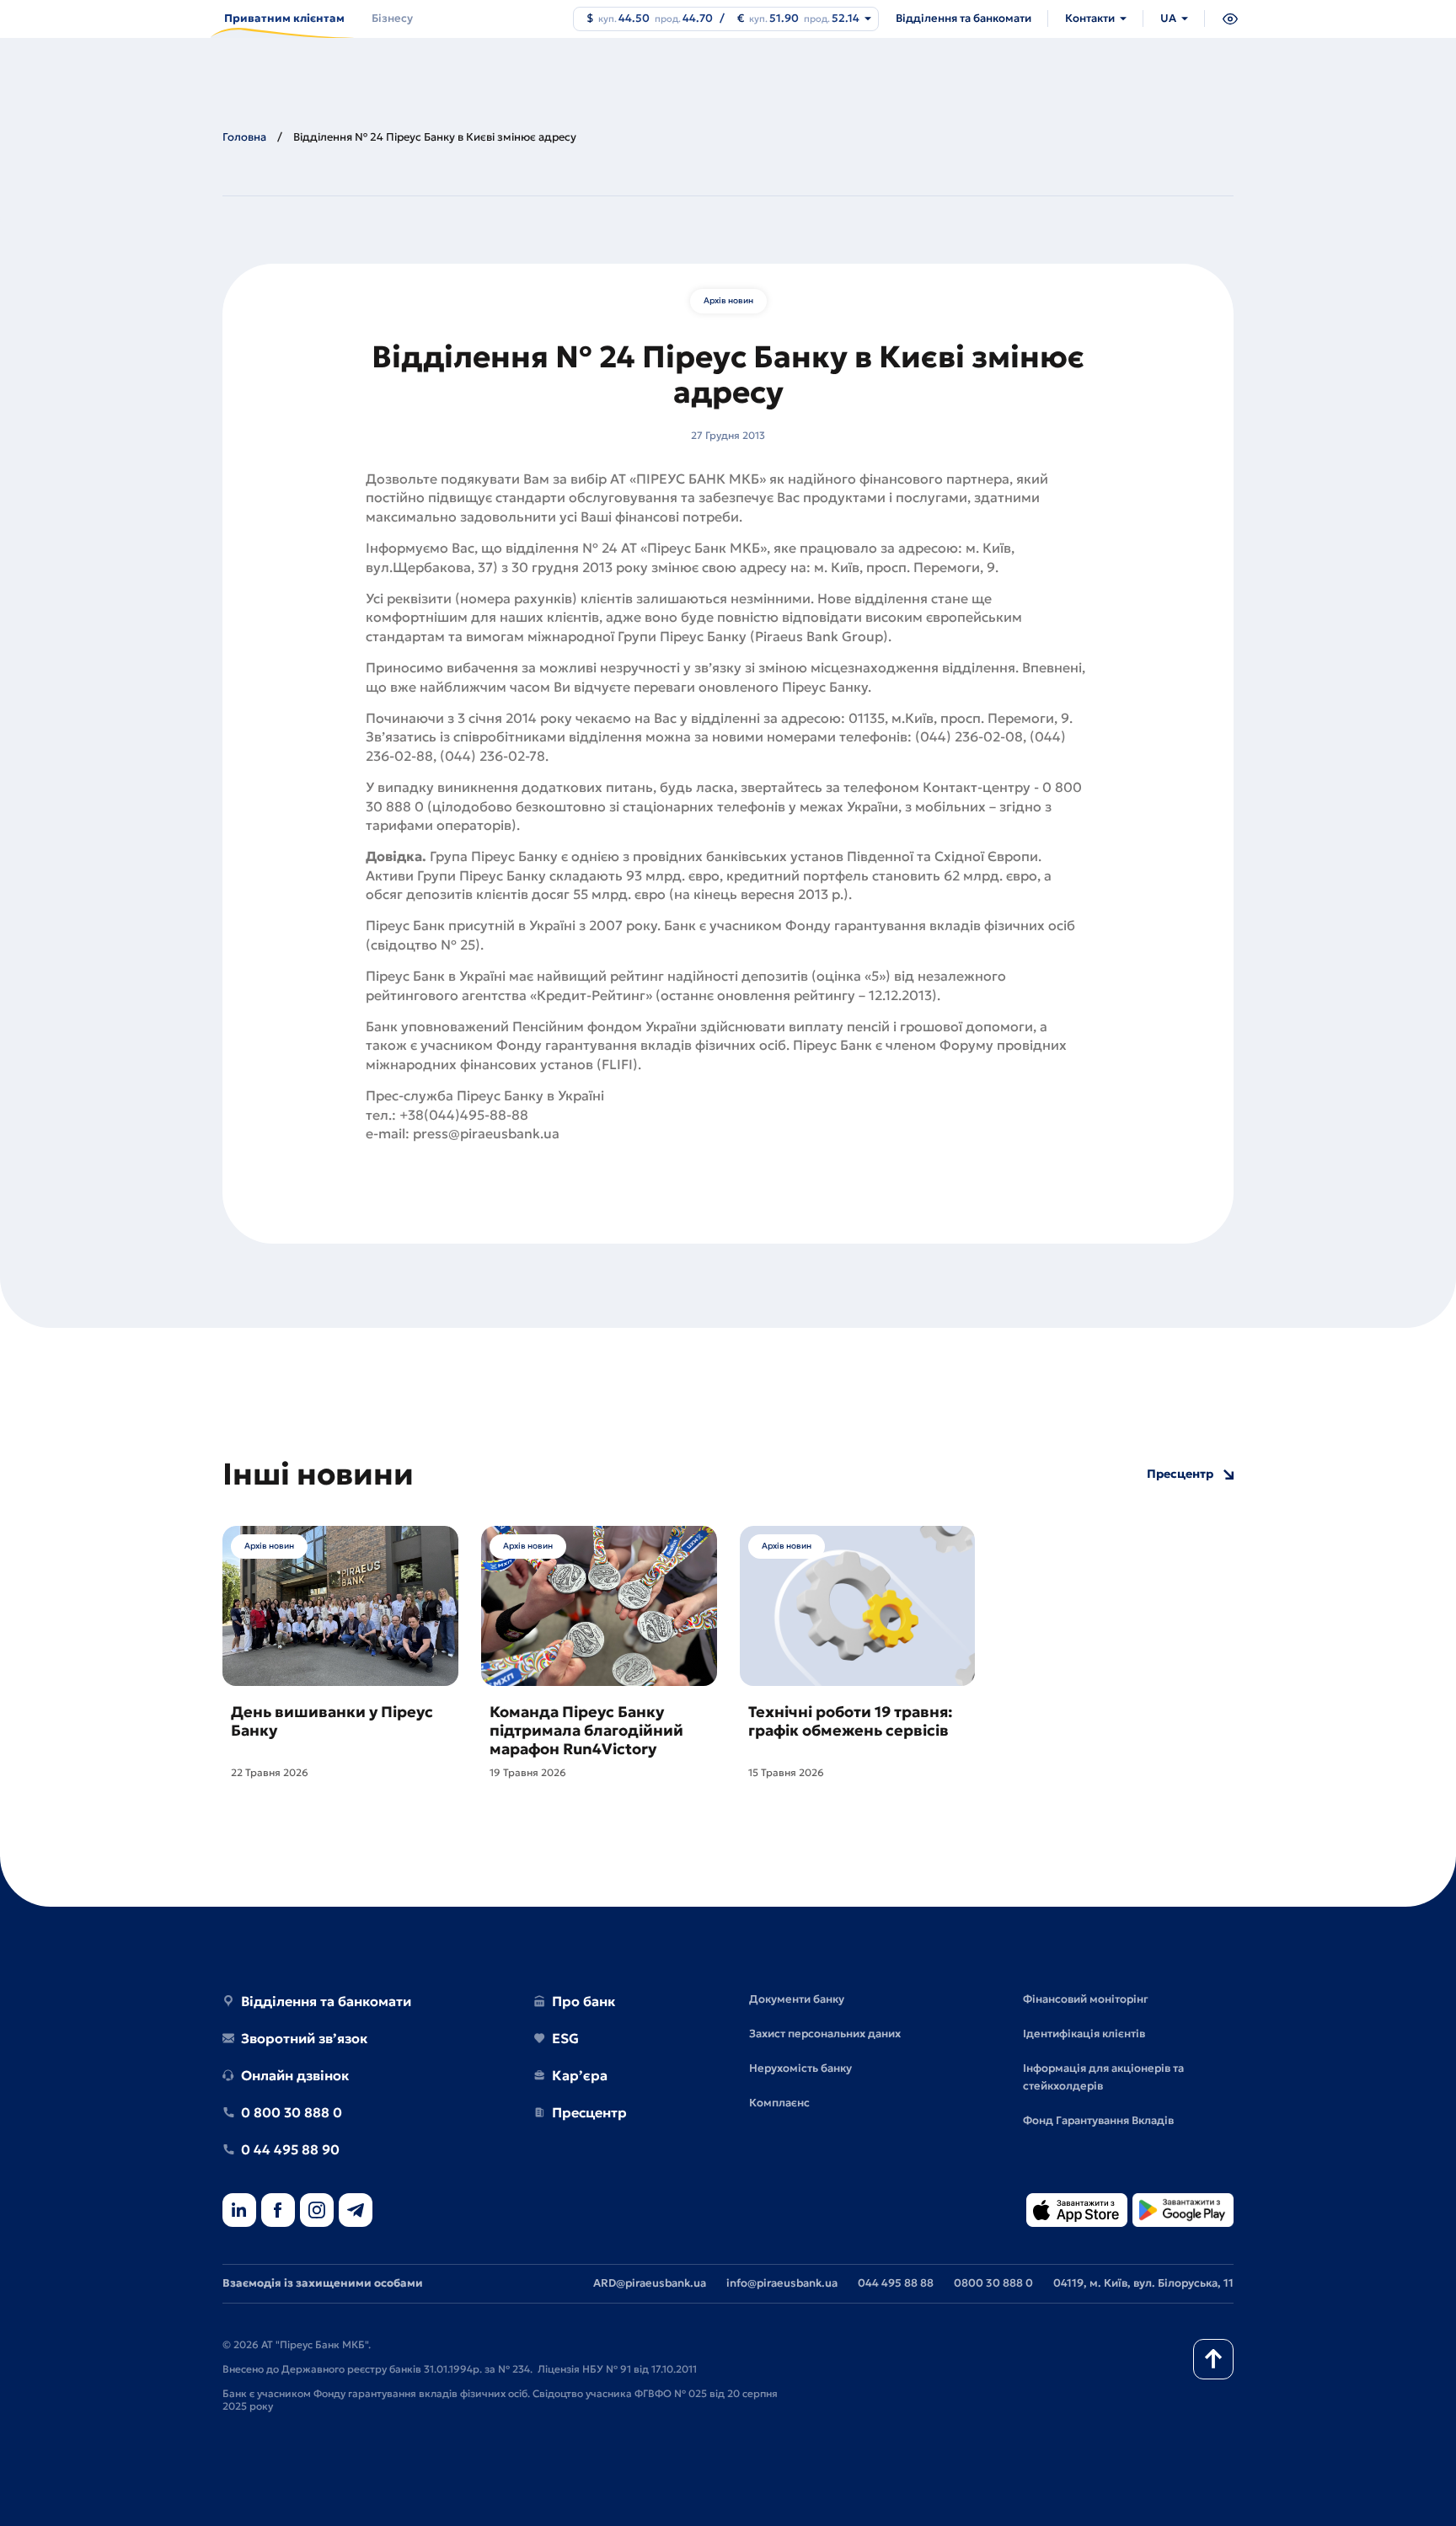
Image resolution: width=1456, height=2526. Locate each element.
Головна (244, 137)
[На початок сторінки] (1213, 2359)
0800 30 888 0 (993, 2283)
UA (1168, 18)
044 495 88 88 (896, 2283)
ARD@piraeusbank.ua (650, 2283)
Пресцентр (1180, 1474)
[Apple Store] (1077, 2211)
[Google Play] (1183, 2211)
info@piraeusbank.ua (782, 2283)
